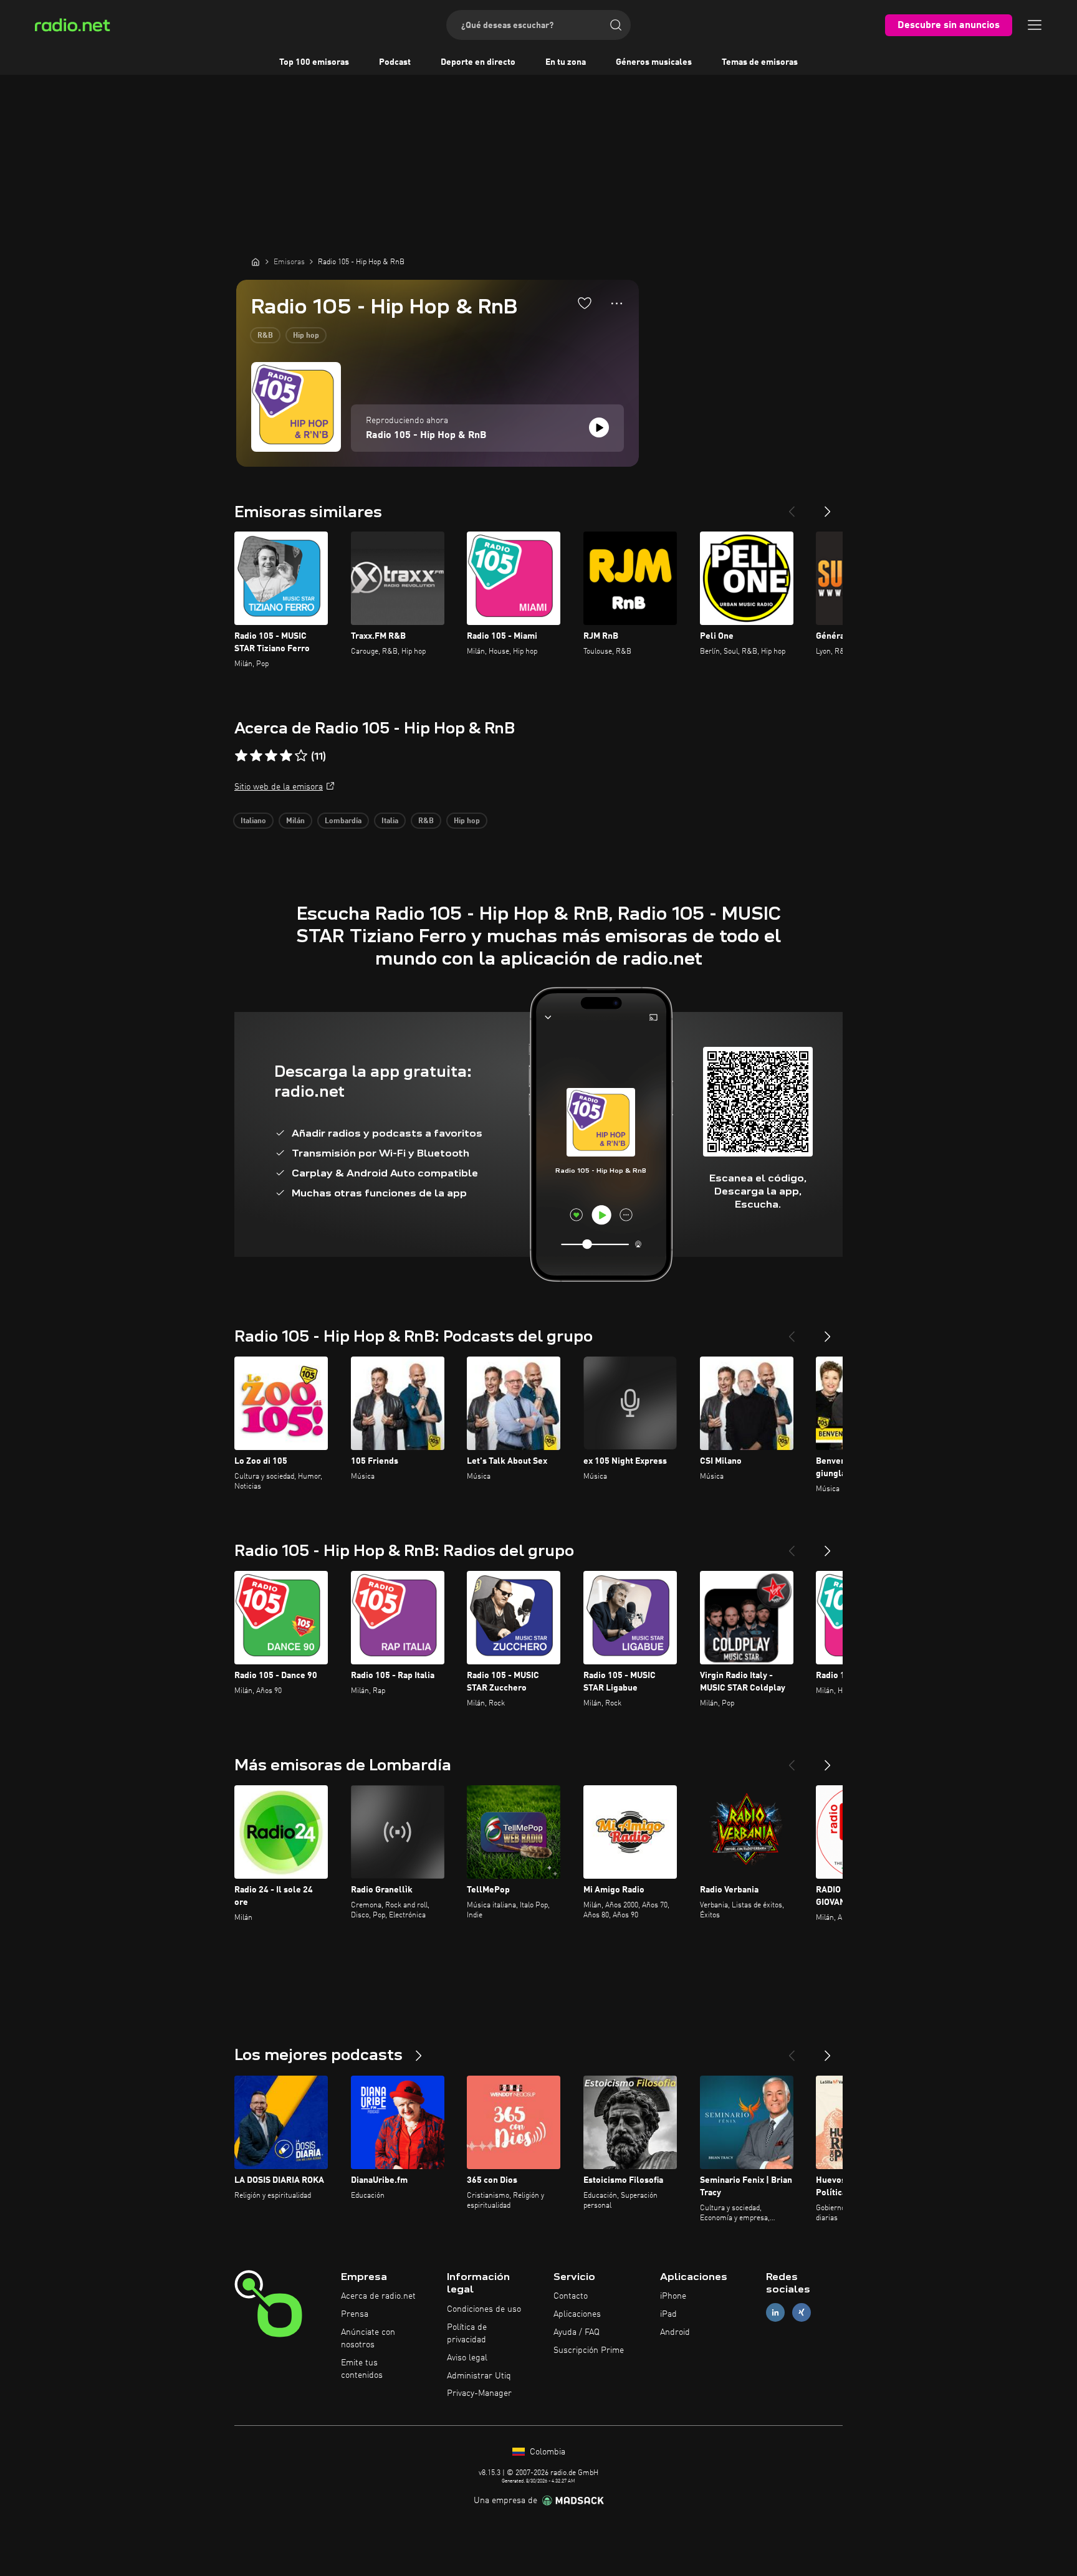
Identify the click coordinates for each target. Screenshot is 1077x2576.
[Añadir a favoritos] (585, 303)
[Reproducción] (599, 427)
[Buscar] (616, 25)
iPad (668, 2314)
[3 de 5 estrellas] (271, 756)
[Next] (828, 507)
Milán (295, 821)
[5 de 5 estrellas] (301, 756)
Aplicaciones (577, 2314)
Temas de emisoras (760, 62)
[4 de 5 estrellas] (286, 756)
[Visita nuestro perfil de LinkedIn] (775, 2313)
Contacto (571, 2296)
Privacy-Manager (479, 2393)
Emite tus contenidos (362, 2369)
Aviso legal (467, 2358)
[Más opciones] (617, 303)
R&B (265, 336)
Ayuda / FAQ (577, 2332)
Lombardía (343, 821)
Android (675, 2332)
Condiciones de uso (484, 2309)
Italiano (253, 821)
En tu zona (566, 62)
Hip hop (306, 336)
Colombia (546, 2452)
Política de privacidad (467, 2334)
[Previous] (792, 507)
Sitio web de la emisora (279, 787)
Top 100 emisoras (314, 62)
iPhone (673, 2296)
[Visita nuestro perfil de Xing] (802, 2313)
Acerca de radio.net (378, 2296)
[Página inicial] (256, 262)
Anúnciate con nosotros (368, 2339)
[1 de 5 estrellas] (241, 756)
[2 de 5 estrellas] (256, 756)
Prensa (355, 2314)
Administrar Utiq (479, 2376)
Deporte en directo (478, 62)
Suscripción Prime (589, 2350)
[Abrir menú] (1035, 25)
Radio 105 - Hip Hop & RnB (426, 436)
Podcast (395, 62)
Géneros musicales (654, 62)
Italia (390, 821)
